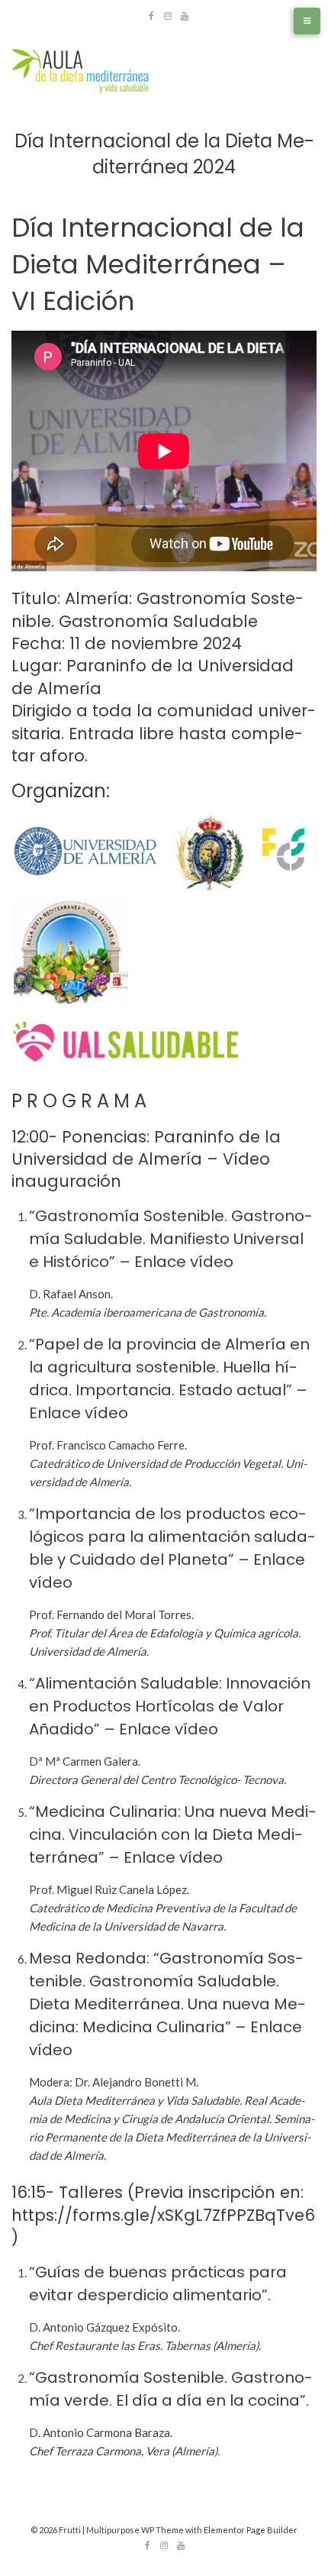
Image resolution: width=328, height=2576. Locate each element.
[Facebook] (151, 16)
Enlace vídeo (184, 1262)
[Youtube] (185, 16)
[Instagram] (168, 16)
